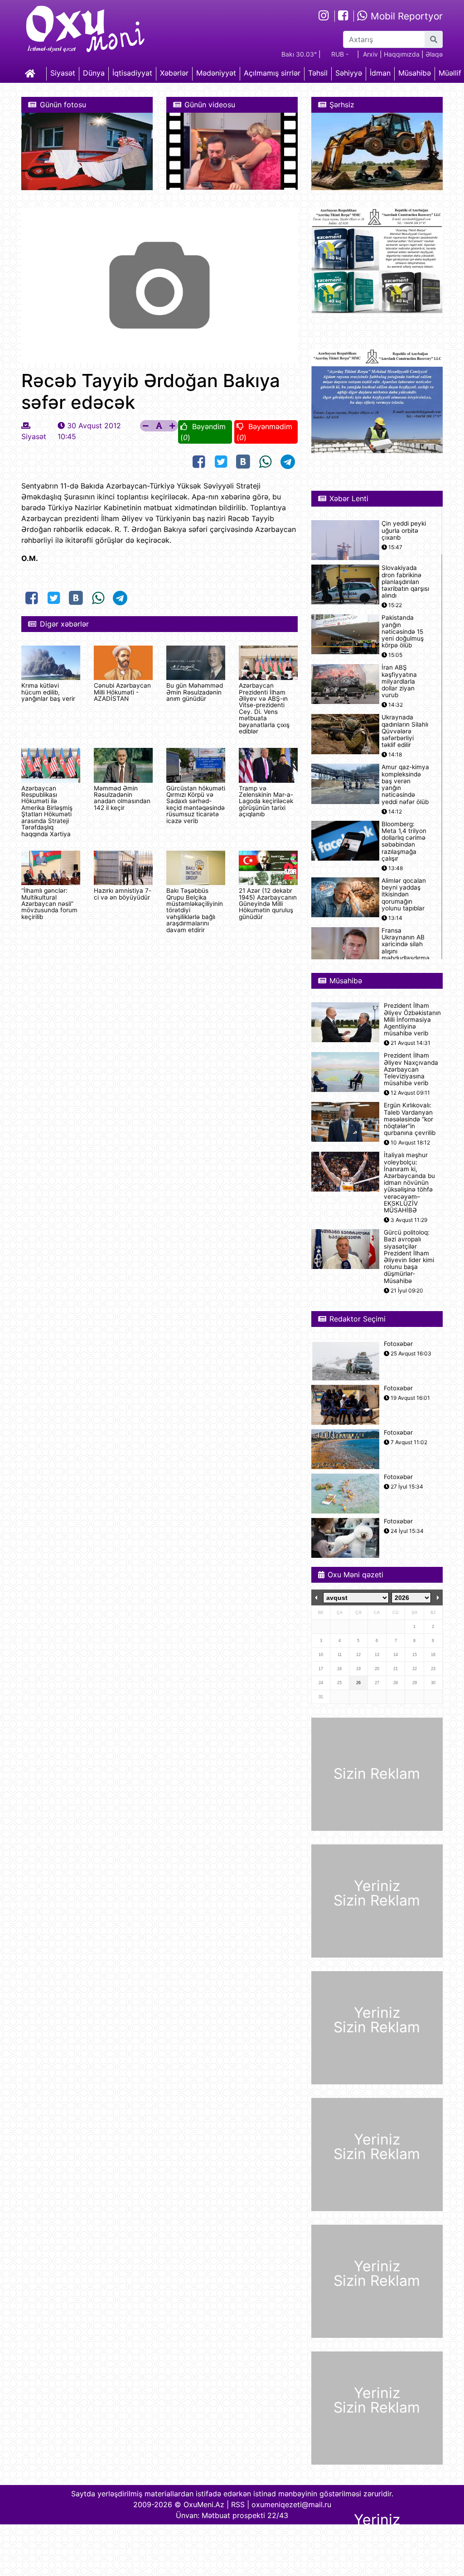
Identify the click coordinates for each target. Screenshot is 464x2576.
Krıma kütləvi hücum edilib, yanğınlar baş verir (48, 692)
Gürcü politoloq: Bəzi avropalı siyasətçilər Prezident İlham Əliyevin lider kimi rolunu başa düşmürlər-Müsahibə (409, 1257)
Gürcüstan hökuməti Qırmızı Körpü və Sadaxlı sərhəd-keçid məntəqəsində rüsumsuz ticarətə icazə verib (196, 804)
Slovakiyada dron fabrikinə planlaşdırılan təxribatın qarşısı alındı (405, 582)
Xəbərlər (174, 73)
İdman (380, 73)
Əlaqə (434, 54)
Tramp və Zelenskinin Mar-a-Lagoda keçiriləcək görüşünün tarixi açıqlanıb (266, 801)
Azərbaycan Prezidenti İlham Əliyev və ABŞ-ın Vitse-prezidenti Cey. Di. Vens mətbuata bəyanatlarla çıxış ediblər (264, 708)
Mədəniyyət (216, 73)
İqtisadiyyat (132, 73)
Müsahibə (415, 73)
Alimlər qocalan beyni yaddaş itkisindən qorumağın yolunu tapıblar (404, 895)
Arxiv (370, 54)
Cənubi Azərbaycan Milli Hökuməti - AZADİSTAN (122, 692)
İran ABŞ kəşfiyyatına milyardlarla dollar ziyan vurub (399, 681)
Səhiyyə (349, 73)
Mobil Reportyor (405, 16)
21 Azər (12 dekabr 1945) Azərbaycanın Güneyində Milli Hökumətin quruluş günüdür (268, 904)
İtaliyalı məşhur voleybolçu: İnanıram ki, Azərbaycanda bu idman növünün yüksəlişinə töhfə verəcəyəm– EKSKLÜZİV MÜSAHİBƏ (409, 1183)
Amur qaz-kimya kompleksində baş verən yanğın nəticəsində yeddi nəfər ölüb (405, 784)
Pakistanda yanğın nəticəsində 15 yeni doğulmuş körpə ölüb (403, 632)
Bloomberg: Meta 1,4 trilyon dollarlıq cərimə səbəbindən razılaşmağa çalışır (404, 841)
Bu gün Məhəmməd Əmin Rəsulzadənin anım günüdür (195, 692)
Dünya (94, 73)
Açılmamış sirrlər (272, 73)
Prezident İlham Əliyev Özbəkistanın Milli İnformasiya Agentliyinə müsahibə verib (412, 1020)
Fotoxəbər (398, 1344)
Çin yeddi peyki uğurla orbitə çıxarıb (404, 530)
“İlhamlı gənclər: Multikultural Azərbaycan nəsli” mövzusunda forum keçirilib (49, 904)
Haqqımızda (402, 54)
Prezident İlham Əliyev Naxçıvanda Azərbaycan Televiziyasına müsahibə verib (411, 1069)
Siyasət (63, 73)
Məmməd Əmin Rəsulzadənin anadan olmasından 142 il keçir (122, 798)
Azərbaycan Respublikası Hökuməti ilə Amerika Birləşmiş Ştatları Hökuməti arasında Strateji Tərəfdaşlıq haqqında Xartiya (47, 811)
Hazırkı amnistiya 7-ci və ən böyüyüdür (123, 894)
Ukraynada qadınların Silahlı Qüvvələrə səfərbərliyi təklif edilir (405, 731)
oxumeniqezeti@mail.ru (291, 2504)
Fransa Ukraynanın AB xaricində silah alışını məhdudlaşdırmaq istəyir (407, 948)
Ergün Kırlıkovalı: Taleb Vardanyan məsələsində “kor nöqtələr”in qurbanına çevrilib (410, 1119)
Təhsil (318, 73)
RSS (238, 2504)
